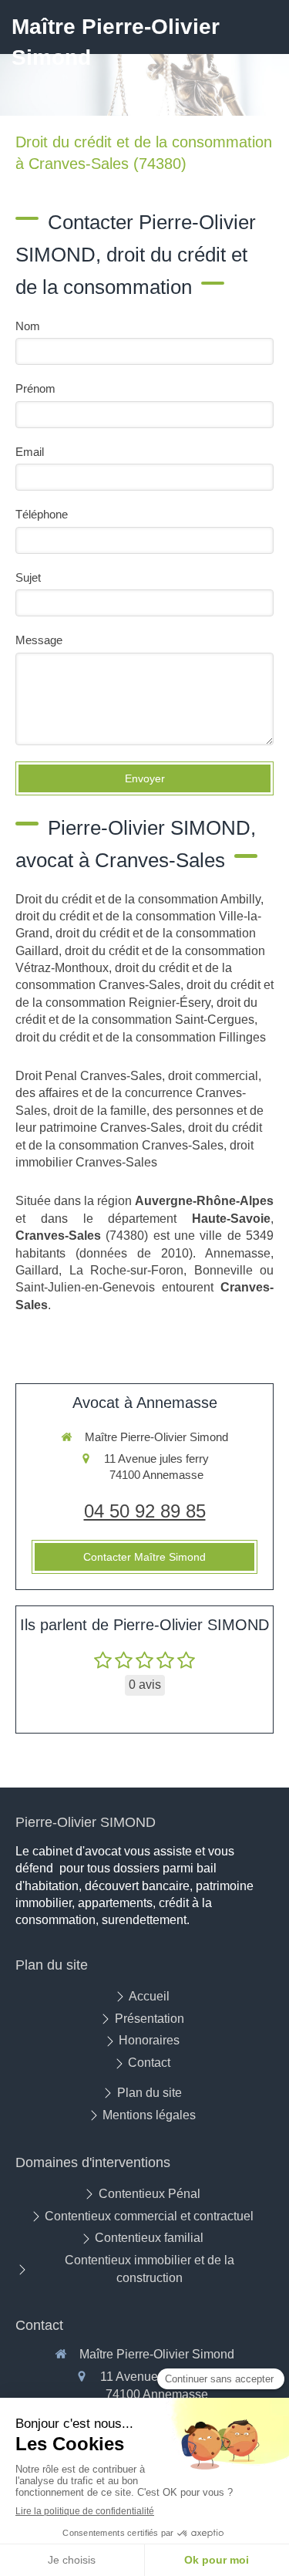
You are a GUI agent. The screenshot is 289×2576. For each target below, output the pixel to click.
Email (30, 452)
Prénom (35, 388)
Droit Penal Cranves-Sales (89, 1076)
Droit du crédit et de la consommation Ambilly (138, 899)
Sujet (28, 577)
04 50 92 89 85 (145, 1511)
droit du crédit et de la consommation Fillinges (141, 1037)
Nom (28, 326)
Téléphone (42, 514)
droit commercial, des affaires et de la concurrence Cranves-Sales (138, 1093)
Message (39, 640)
